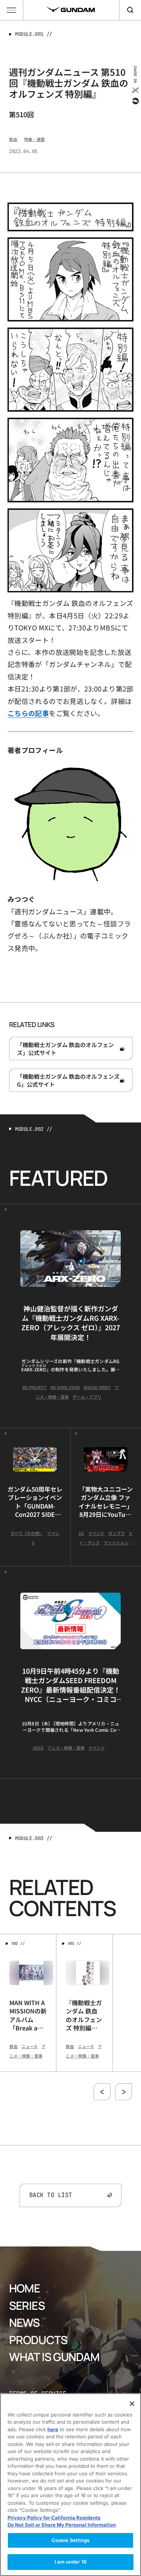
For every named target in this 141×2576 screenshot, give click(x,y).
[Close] (132, 2404)
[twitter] (135, 90)
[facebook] (135, 101)
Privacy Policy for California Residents (54, 2518)
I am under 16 (70, 2562)
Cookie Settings (70, 2540)
